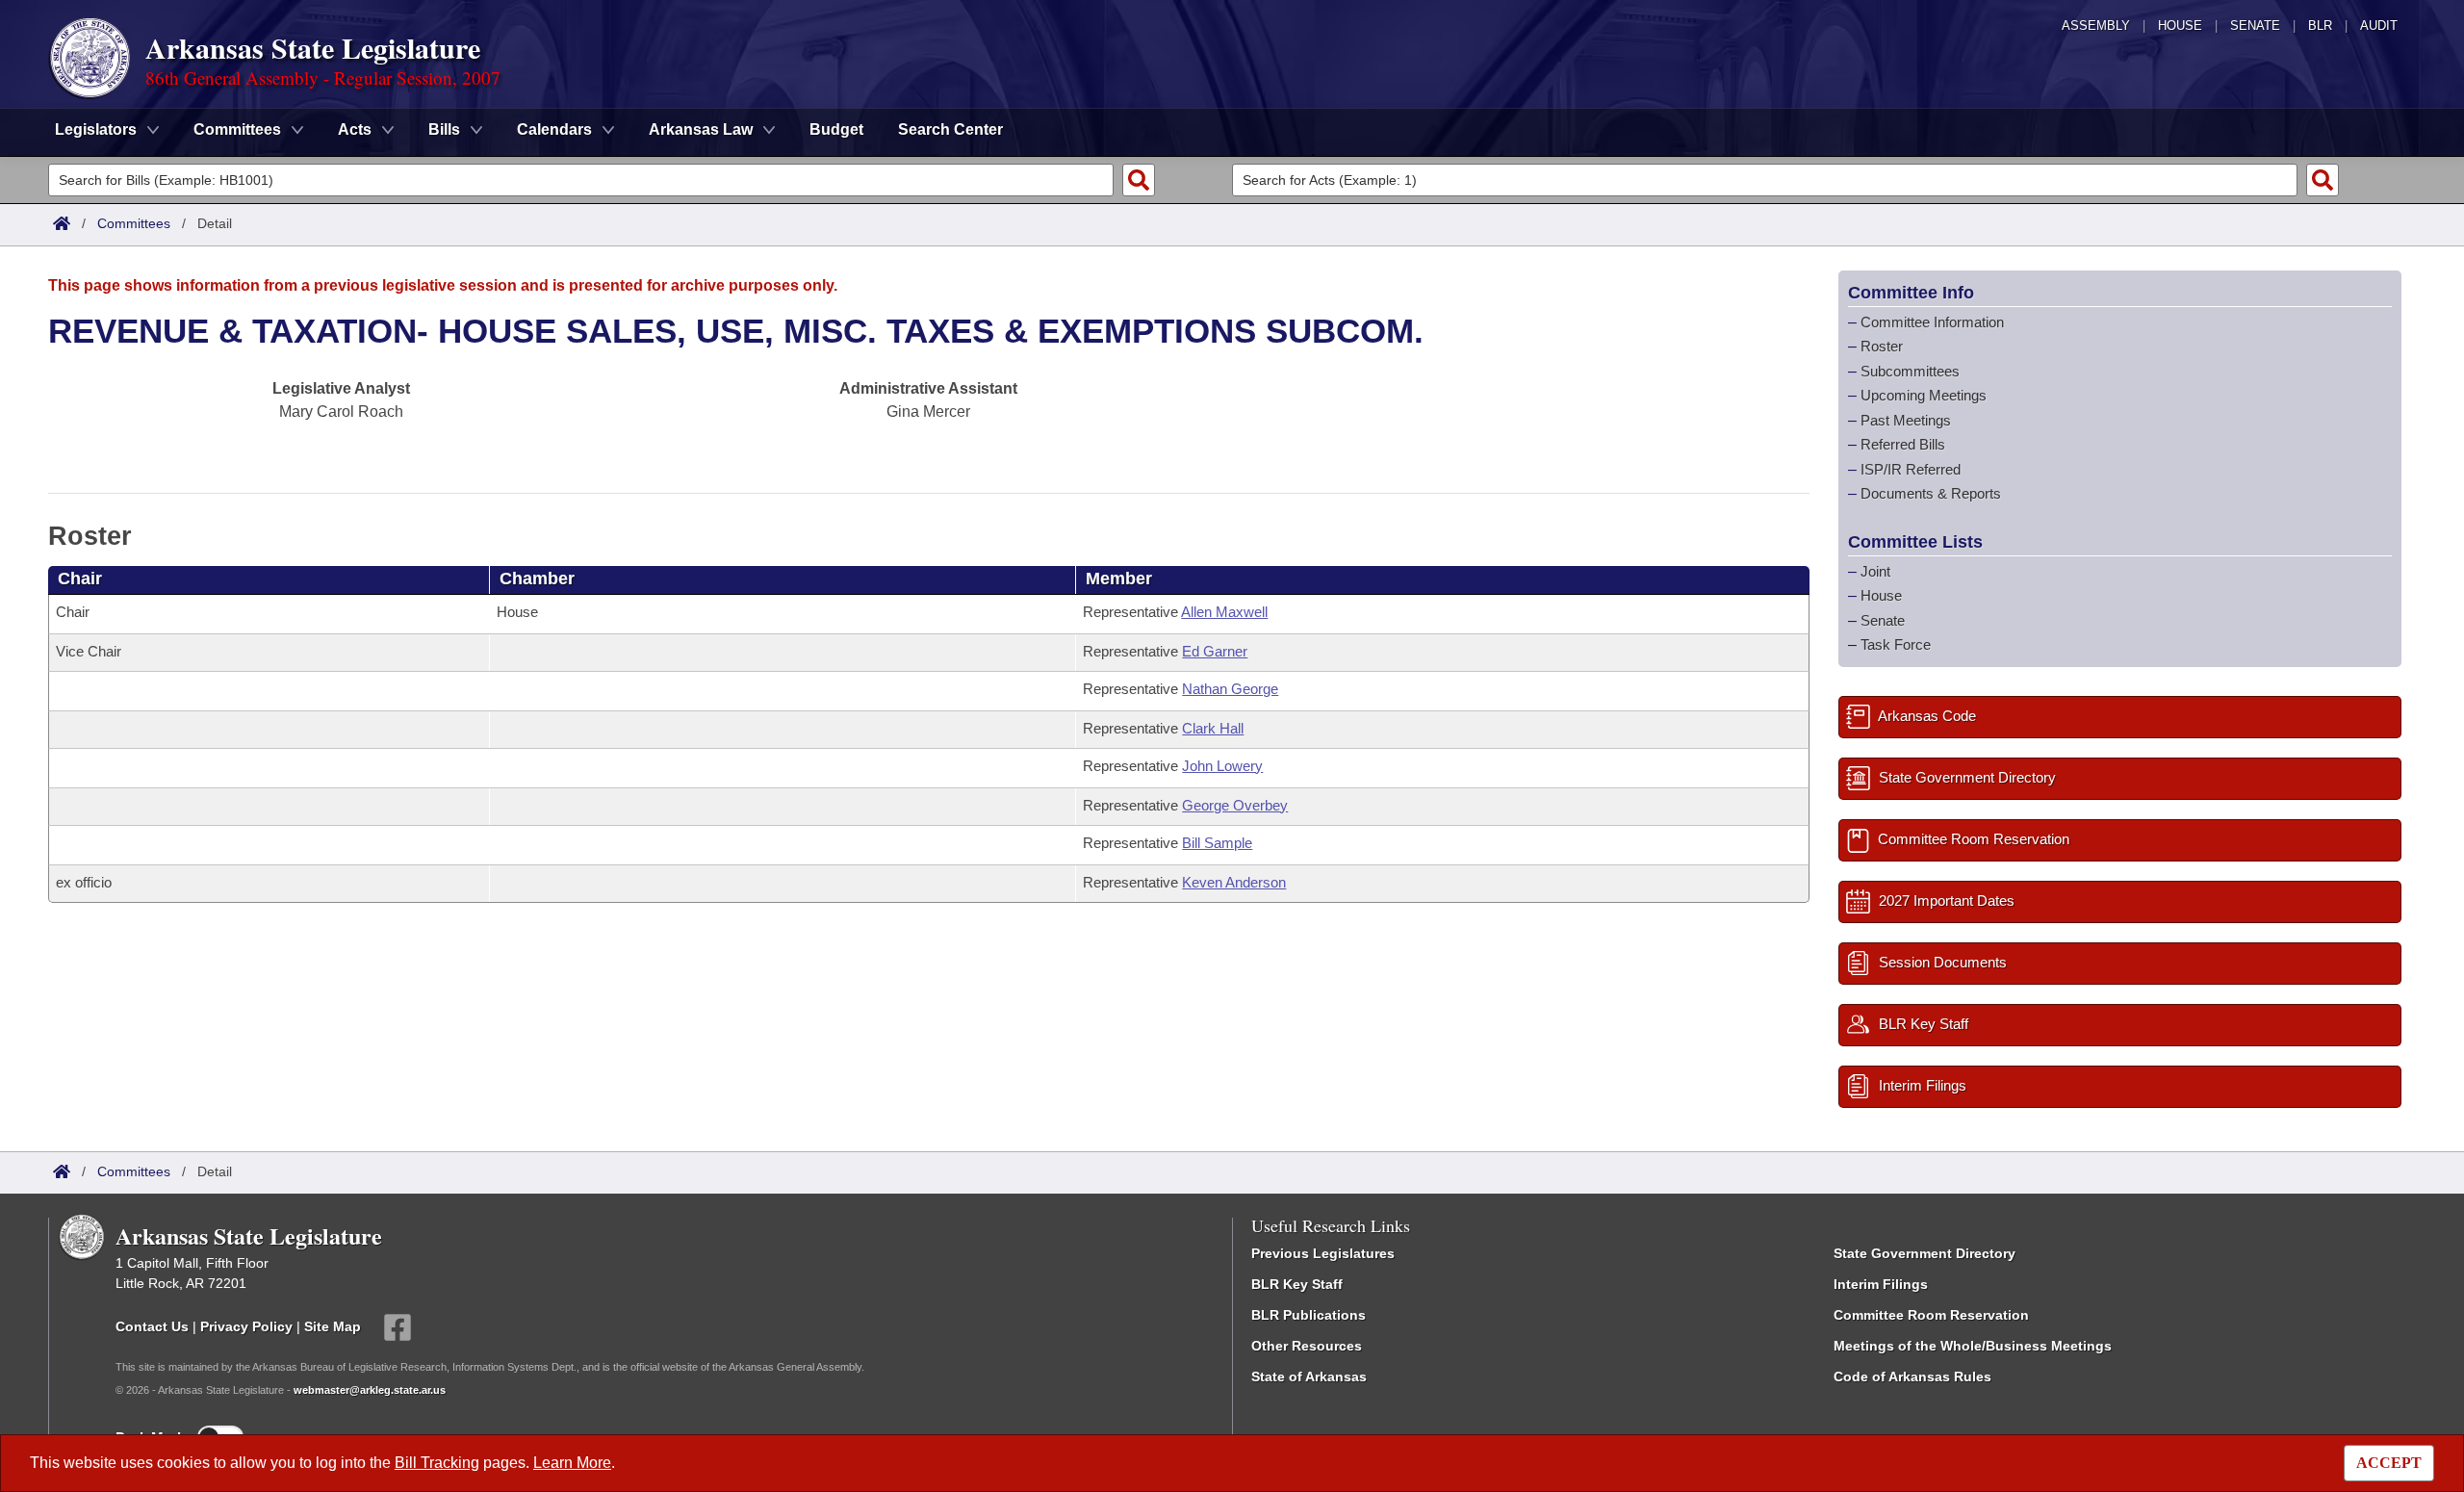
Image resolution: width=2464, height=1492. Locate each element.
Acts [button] (355, 129)
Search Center (950, 129)
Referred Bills (1903, 444)
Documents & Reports (1931, 493)
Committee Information (1932, 322)
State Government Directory (1925, 1253)
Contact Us (152, 1325)
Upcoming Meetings (1924, 395)
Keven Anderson (1234, 882)
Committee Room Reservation (1931, 1315)
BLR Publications (1309, 1315)
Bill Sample (1217, 843)
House (2180, 26)
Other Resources (1307, 1346)
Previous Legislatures (1323, 1253)
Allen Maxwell (1224, 612)
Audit (2379, 26)
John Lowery (1222, 766)
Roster (1882, 346)
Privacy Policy (246, 1325)
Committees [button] (237, 129)
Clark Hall (1213, 728)
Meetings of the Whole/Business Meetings (1973, 1346)
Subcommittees (1910, 371)
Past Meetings (1906, 420)
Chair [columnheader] (80, 579)
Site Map (333, 1325)
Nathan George (1230, 689)
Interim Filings (1881, 1284)
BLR (2320, 26)
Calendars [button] (554, 129)
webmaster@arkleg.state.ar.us (370, 1390)
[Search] (1139, 180)
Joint (1875, 571)
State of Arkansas (1309, 1376)
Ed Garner (1215, 651)
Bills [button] (444, 129)
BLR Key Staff (1297, 1284)
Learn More (572, 1463)
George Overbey (1235, 805)
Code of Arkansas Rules (1912, 1376)
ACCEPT (2389, 1463)
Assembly (2096, 26)
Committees (134, 223)
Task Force (1896, 644)
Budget (836, 129)
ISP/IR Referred (1911, 469)
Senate (2255, 26)
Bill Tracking (437, 1463)
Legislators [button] (96, 129)
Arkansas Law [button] (701, 129)
